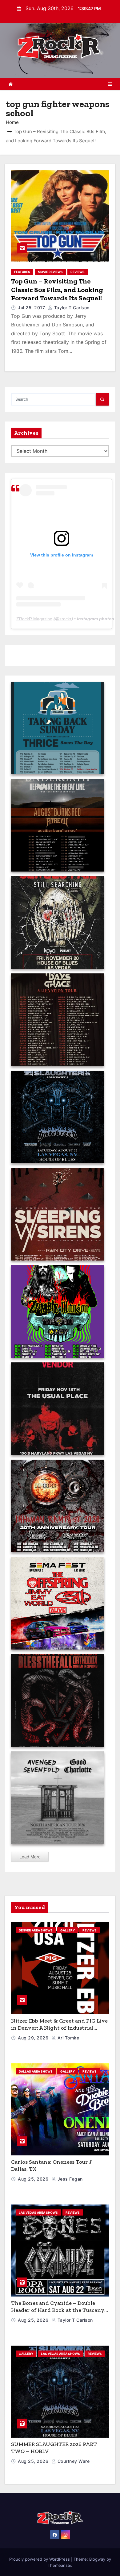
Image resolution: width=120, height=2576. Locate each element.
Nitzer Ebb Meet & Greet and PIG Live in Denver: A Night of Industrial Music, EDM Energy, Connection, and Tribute (59, 2031)
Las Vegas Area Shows (38, 2212)
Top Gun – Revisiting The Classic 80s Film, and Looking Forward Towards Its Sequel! (57, 290)
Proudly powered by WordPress (40, 2559)
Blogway (97, 2559)
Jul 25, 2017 (32, 308)
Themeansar (59, 2565)
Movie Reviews (50, 272)
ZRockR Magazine (34, 619)
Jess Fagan (69, 2179)
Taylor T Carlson (71, 308)
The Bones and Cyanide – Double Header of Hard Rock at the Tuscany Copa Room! (58, 2310)
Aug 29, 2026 (34, 2038)
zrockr (65, 619)
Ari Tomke (68, 2038)
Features (22, 272)
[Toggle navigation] (110, 84)
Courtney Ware (73, 2461)
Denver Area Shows (36, 1930)
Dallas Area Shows (36, 2071)
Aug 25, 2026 (34, 2179)
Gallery (68, 1930)
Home (12, 122)
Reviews (78, 272)
